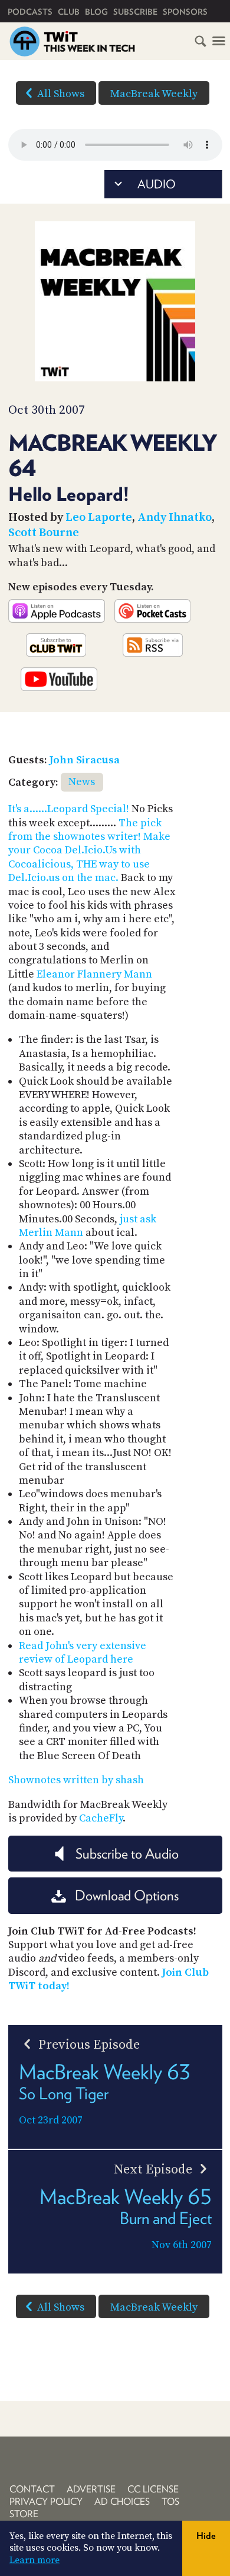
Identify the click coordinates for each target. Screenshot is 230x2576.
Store (24, 2514)
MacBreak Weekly (154, 94)
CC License (153, 2489)
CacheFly (101, 1818)
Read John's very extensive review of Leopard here (83, 1653)
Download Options (127, 1895)
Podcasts (30, 12)
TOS (170, 2502)
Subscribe (135, 12)
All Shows (61, 94)
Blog (96, 12)
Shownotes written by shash (76, 1780)
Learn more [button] (34, 2560)
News (82, 782)
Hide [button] (206, 2536)
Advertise (91, 2489)
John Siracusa (85, 760)
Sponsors (185, 12)
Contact (32, 2489)
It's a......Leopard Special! (69, 809)
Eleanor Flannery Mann (94, 974)
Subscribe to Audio (127, 1854)
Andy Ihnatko (175, 518)
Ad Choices (122, 2502)
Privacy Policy (46, 2502)
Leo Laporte (99, 518)
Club (69, 12)
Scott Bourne (44, 533)
